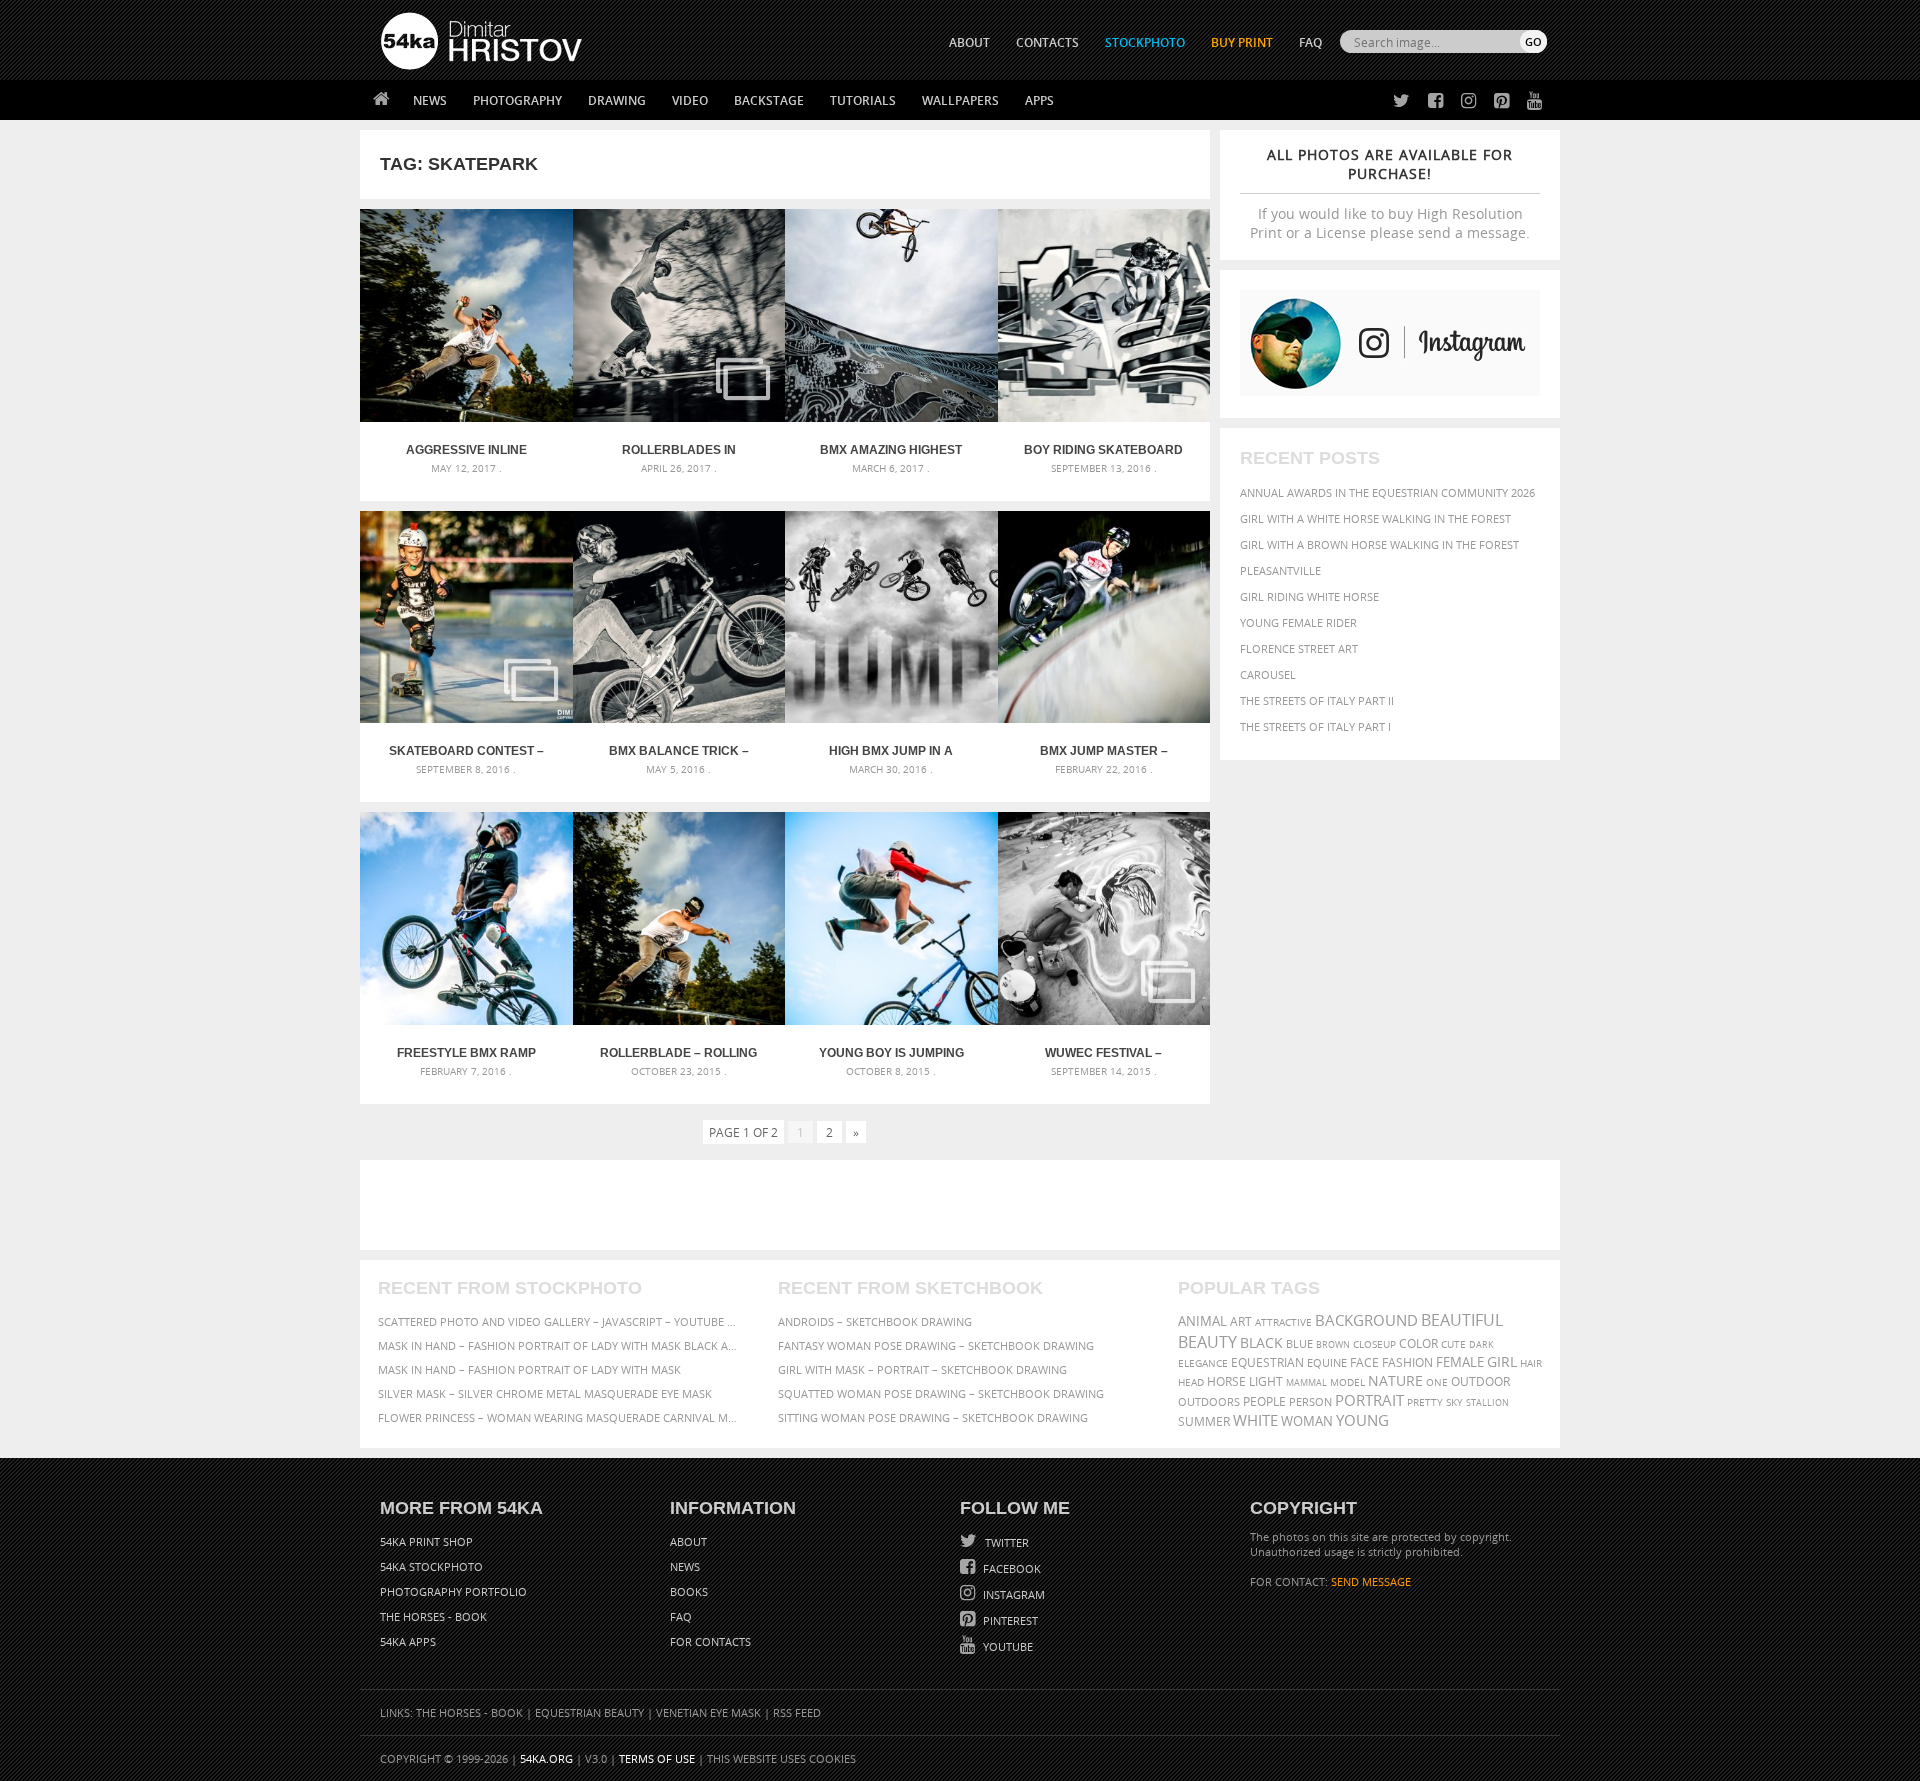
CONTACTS (1047, 42)
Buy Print (1242, 42)
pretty (1425, 1402)
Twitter (1005, 1542)
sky (1454, 1402)
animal (1202, 1321)
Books (689, 1591)
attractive (1283, 1322)
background (1366, 1320)
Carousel (1268, 674)
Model (1347, 1382)
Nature (1395, 1380)
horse (1226, 1381)
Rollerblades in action (679, 450)
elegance (1203, 1363)
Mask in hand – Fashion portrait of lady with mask (529, 1369)
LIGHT (1266, 1381)
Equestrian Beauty (589, 1712)
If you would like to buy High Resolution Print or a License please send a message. (1390, 193)
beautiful (1462, 1320)
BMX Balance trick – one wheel (679, 751)
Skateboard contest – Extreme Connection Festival (466, 751)
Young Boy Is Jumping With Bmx (891, 1053)
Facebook (1010, 1568)
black (1261, 1342)
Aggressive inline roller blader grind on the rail (466, 450)
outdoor (1480, 1381)
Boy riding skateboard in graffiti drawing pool (1103, 450)
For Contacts (710, 1641)
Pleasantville (1280, 570)
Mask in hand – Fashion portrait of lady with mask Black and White (560, 1345)
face (1364, 1362)
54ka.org (546, 1758)
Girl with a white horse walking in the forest (1375, 518)
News (430, 100)
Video (690, 100)
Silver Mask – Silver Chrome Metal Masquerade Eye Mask (545, 1393)
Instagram (1012, 1594)
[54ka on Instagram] (1464, 101)
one (1437, 1382)
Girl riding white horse (1309, 596)
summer (1204, 1421)
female (1460, 1362)
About (688, 1541)
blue (1299, 1343)
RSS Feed (797, 1712)
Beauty (1207, 1342)
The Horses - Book (433, 1616)
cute (1453, 1344)
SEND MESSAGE (1371, 1581)
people (1264, 1401)
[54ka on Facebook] (1431, 101)
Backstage (769, 100)
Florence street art (1299, 648)
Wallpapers (960, 100)
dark (1481, 1344)
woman (1307, 1421)
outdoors (1209, 1402)
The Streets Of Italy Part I (1315, 726)
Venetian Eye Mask (708, 1712)
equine (1327, 1362)
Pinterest (1009, 1620)
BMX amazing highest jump (891, 450)
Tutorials (863, 100)
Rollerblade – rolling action (678, 1053)
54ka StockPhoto (431, 1566)
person (1310, 1401)
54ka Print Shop (426, 1541)
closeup (1374, 1344)
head (1191, 1382)
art (1241, 1321)
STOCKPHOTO (1145, 42)
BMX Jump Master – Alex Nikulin (1104, 751)
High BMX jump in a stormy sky (891, 751)
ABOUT (969, 42)
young (1362, 1420)
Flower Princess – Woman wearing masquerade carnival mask (560, 1417)
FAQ (1310, 42)
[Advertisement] (964, 1205)
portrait (1369, 1400)
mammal (1306, 1382)
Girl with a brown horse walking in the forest (1379, 544)
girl (1502, 1362)
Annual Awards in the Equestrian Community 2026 (1387, 492)
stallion (1487, 1402)
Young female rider (1298, 622)
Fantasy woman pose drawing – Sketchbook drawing (936, 1345)
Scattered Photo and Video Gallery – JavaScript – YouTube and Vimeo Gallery (560, 1321)
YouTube (1006, 1646)
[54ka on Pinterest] (1497, 101)
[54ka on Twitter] (1397, 101)
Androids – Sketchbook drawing (875, 1321)
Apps (1039, 100)
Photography (517, 100)
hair (1531, 1363)
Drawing (617, 100)
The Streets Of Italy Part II (1317, 700)
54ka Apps (408, 1641)
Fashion (1407, 1362)
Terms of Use (657, 1758)
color (1418, 1343)
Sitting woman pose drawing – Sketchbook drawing (933, 1417)
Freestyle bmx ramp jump (466, 1053)
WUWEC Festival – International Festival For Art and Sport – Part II (1104, 1053)
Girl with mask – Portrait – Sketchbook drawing (922, 1369)
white (1255, 1420)
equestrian (1267, 1362)
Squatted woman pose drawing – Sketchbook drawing (941, 1393)
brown (1333, 1344)
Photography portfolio (453, 1591)
